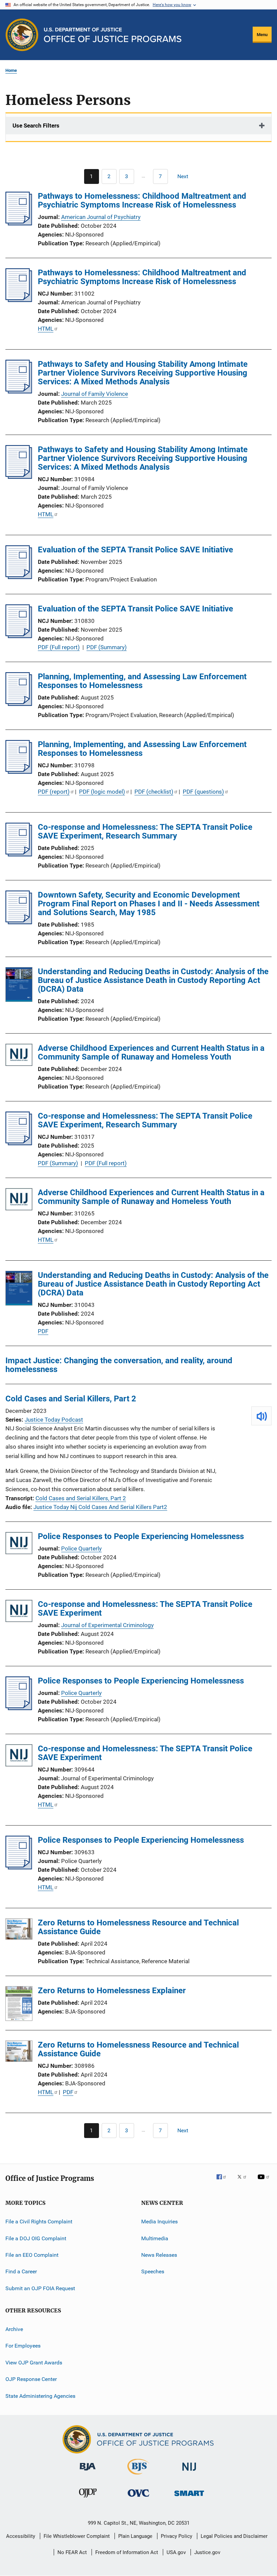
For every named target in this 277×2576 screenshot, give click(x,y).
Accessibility (21, 2536)
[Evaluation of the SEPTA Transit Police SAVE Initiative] (19, 577)
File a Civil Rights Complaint (39, 2222)
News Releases (159, 2255)
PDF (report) (54, 792)
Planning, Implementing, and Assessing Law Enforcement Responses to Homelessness (142, 681)
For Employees (23, 2346)
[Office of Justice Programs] (22, 35)
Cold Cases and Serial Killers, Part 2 (71, 1399)
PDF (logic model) (102, 792)
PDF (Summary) (107, 647)
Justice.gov (207, 2552)
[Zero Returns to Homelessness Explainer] (19, 2005)
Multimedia (155, 2238)
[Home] (113, 35)
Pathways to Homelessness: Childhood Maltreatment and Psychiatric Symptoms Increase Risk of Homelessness (142, 200)
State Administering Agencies (40, 2396)
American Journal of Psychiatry (101, 217)
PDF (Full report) (59, 647)
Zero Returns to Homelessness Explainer (112, 1991)
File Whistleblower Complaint (77, 2536)
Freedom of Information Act (127, 2552)
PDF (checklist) (154, 792)
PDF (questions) (203, 792)
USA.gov (176, 2552)
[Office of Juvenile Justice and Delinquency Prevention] (88, 2499)
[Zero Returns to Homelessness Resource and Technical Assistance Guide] (19, 1930)
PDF (43, 1331)
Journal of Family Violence (95, 394)
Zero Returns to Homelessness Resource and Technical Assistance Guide (138, 1927)
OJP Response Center (31, 2379)
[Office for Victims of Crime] (138, 2498)
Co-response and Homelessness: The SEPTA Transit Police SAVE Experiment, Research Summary (145, 831)
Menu (262, 35)
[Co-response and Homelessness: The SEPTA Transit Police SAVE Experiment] (19, 1612)
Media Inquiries (159, 2222)
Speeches (153, 2271)
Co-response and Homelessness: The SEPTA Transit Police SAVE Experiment (145, 1609)
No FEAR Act (72, 2552)
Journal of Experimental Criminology (107, 1625)
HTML (46, 329)
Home (11, 70)
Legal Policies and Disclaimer (234, 2536)
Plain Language (135, 2536)
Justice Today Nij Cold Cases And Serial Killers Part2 (100, 1507)
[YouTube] (265, 2182)
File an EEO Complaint (32, 2255)
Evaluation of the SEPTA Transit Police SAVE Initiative (135, 550)
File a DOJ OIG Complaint (36, 2238)
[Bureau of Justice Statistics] (138, 2476)
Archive (14, 2329)
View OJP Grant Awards (34, 2363)
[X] (244, 2182)
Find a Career (21, 2271)
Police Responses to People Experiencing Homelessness (141, 1536)
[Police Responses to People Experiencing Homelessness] (19, 1544)
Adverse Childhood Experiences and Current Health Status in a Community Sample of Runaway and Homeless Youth (151, 1052)
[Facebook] (224, 2182)
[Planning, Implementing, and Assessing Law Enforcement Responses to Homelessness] (19, 704)
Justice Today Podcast (54, 1420)
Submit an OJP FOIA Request (40, 2288)
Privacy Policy (177, 2536)
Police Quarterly (81, 1549)
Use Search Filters (36, 126)
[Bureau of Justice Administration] (88, 2472)
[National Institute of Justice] (189, 2472)
